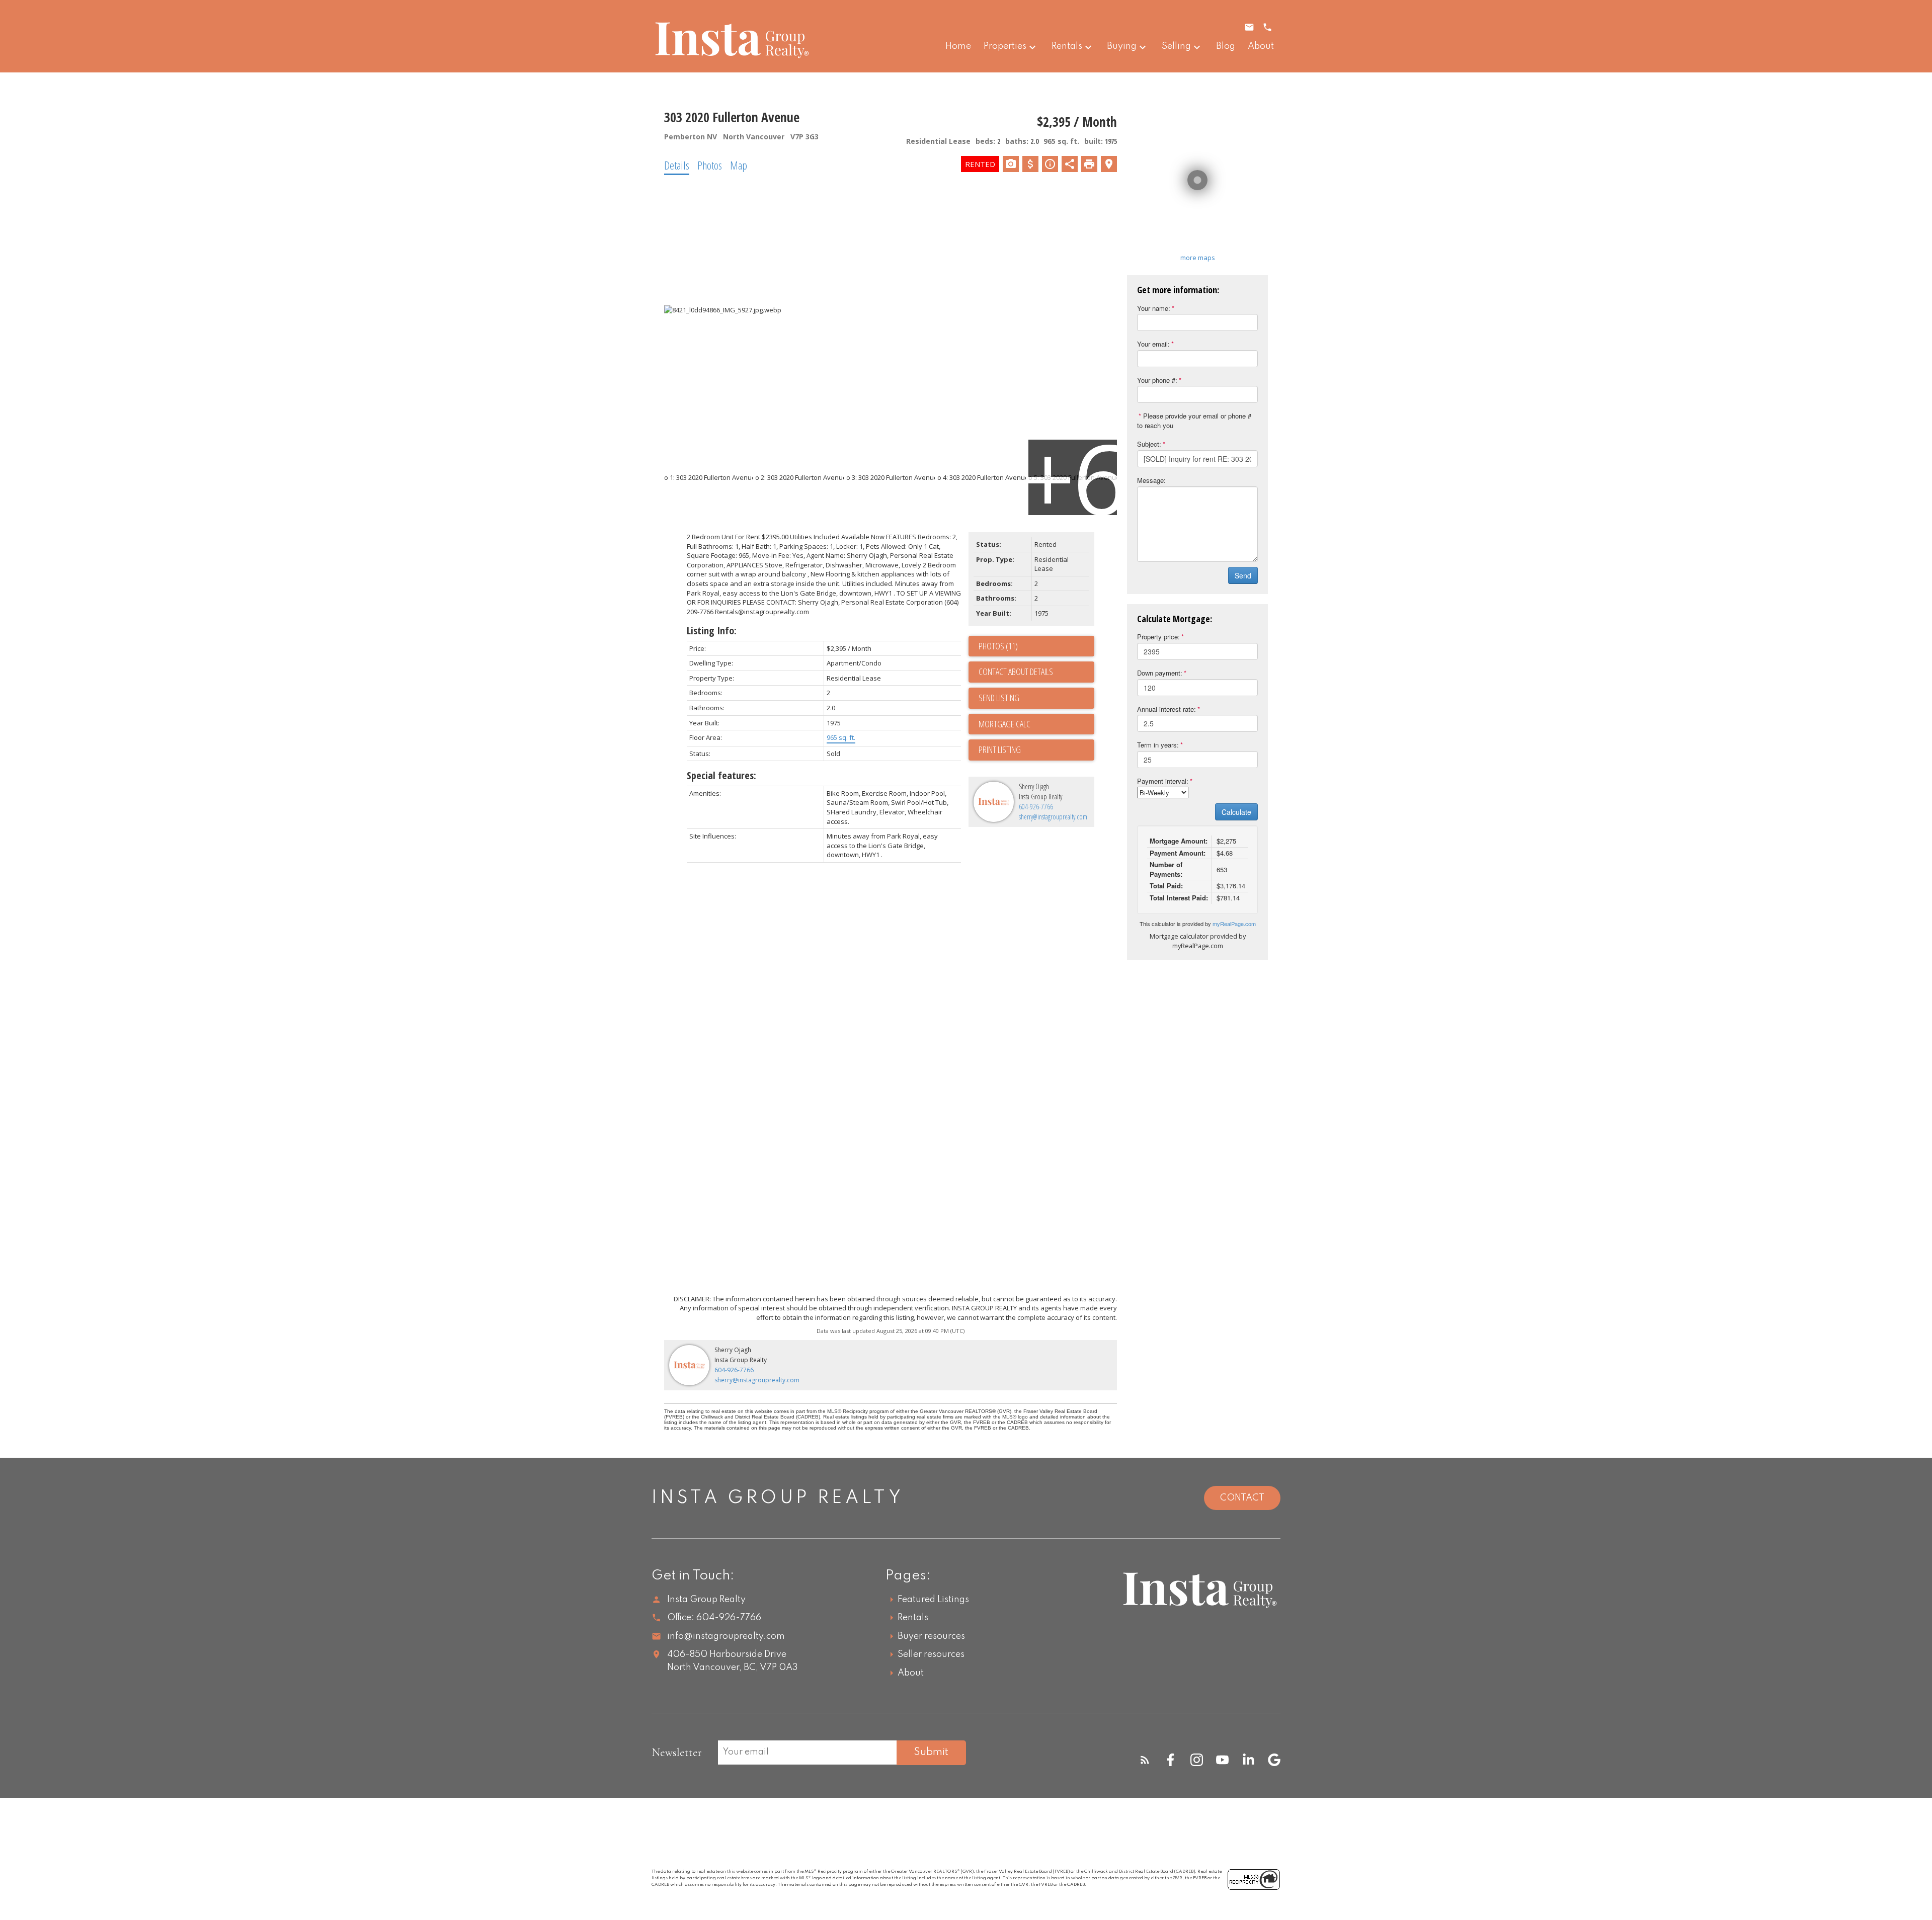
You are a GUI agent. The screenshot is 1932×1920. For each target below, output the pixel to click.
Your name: (1154, 308)
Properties (1005, 46)
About (911, 1673)
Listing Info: (712, 631)
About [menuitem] (1261, 46)
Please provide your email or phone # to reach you (1194, 421)
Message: (1151, 480)
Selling (1176, 46)
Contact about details (1016, 672)
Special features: (721, 775)
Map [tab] (739, 165)
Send (1243, 575)
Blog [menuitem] (1226, 46)
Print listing (1000, 749)
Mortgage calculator (1036, 724)
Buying (1122, 46)
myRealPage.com (1234, 924)
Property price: (1158, 637)
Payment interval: (1163, 781)
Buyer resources (931, 1636)
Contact (1242, 1498)
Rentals (1067, 46)
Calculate (1236, 812)
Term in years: (1158, 745)
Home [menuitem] (958, 46)
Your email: (1153, 344)
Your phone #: (1157, 380)
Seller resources (931, 1654)
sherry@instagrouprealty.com (1053, 817)
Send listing (999, 698)
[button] (1145, 1760)
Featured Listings (933, 1600)
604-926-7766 (1036, 807)
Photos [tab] (710, 165)
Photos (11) (998, 646)
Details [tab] (677, 165)
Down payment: (1160, 673)
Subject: (1149, 444)
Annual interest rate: (1166, 709)
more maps (1198, 258)
